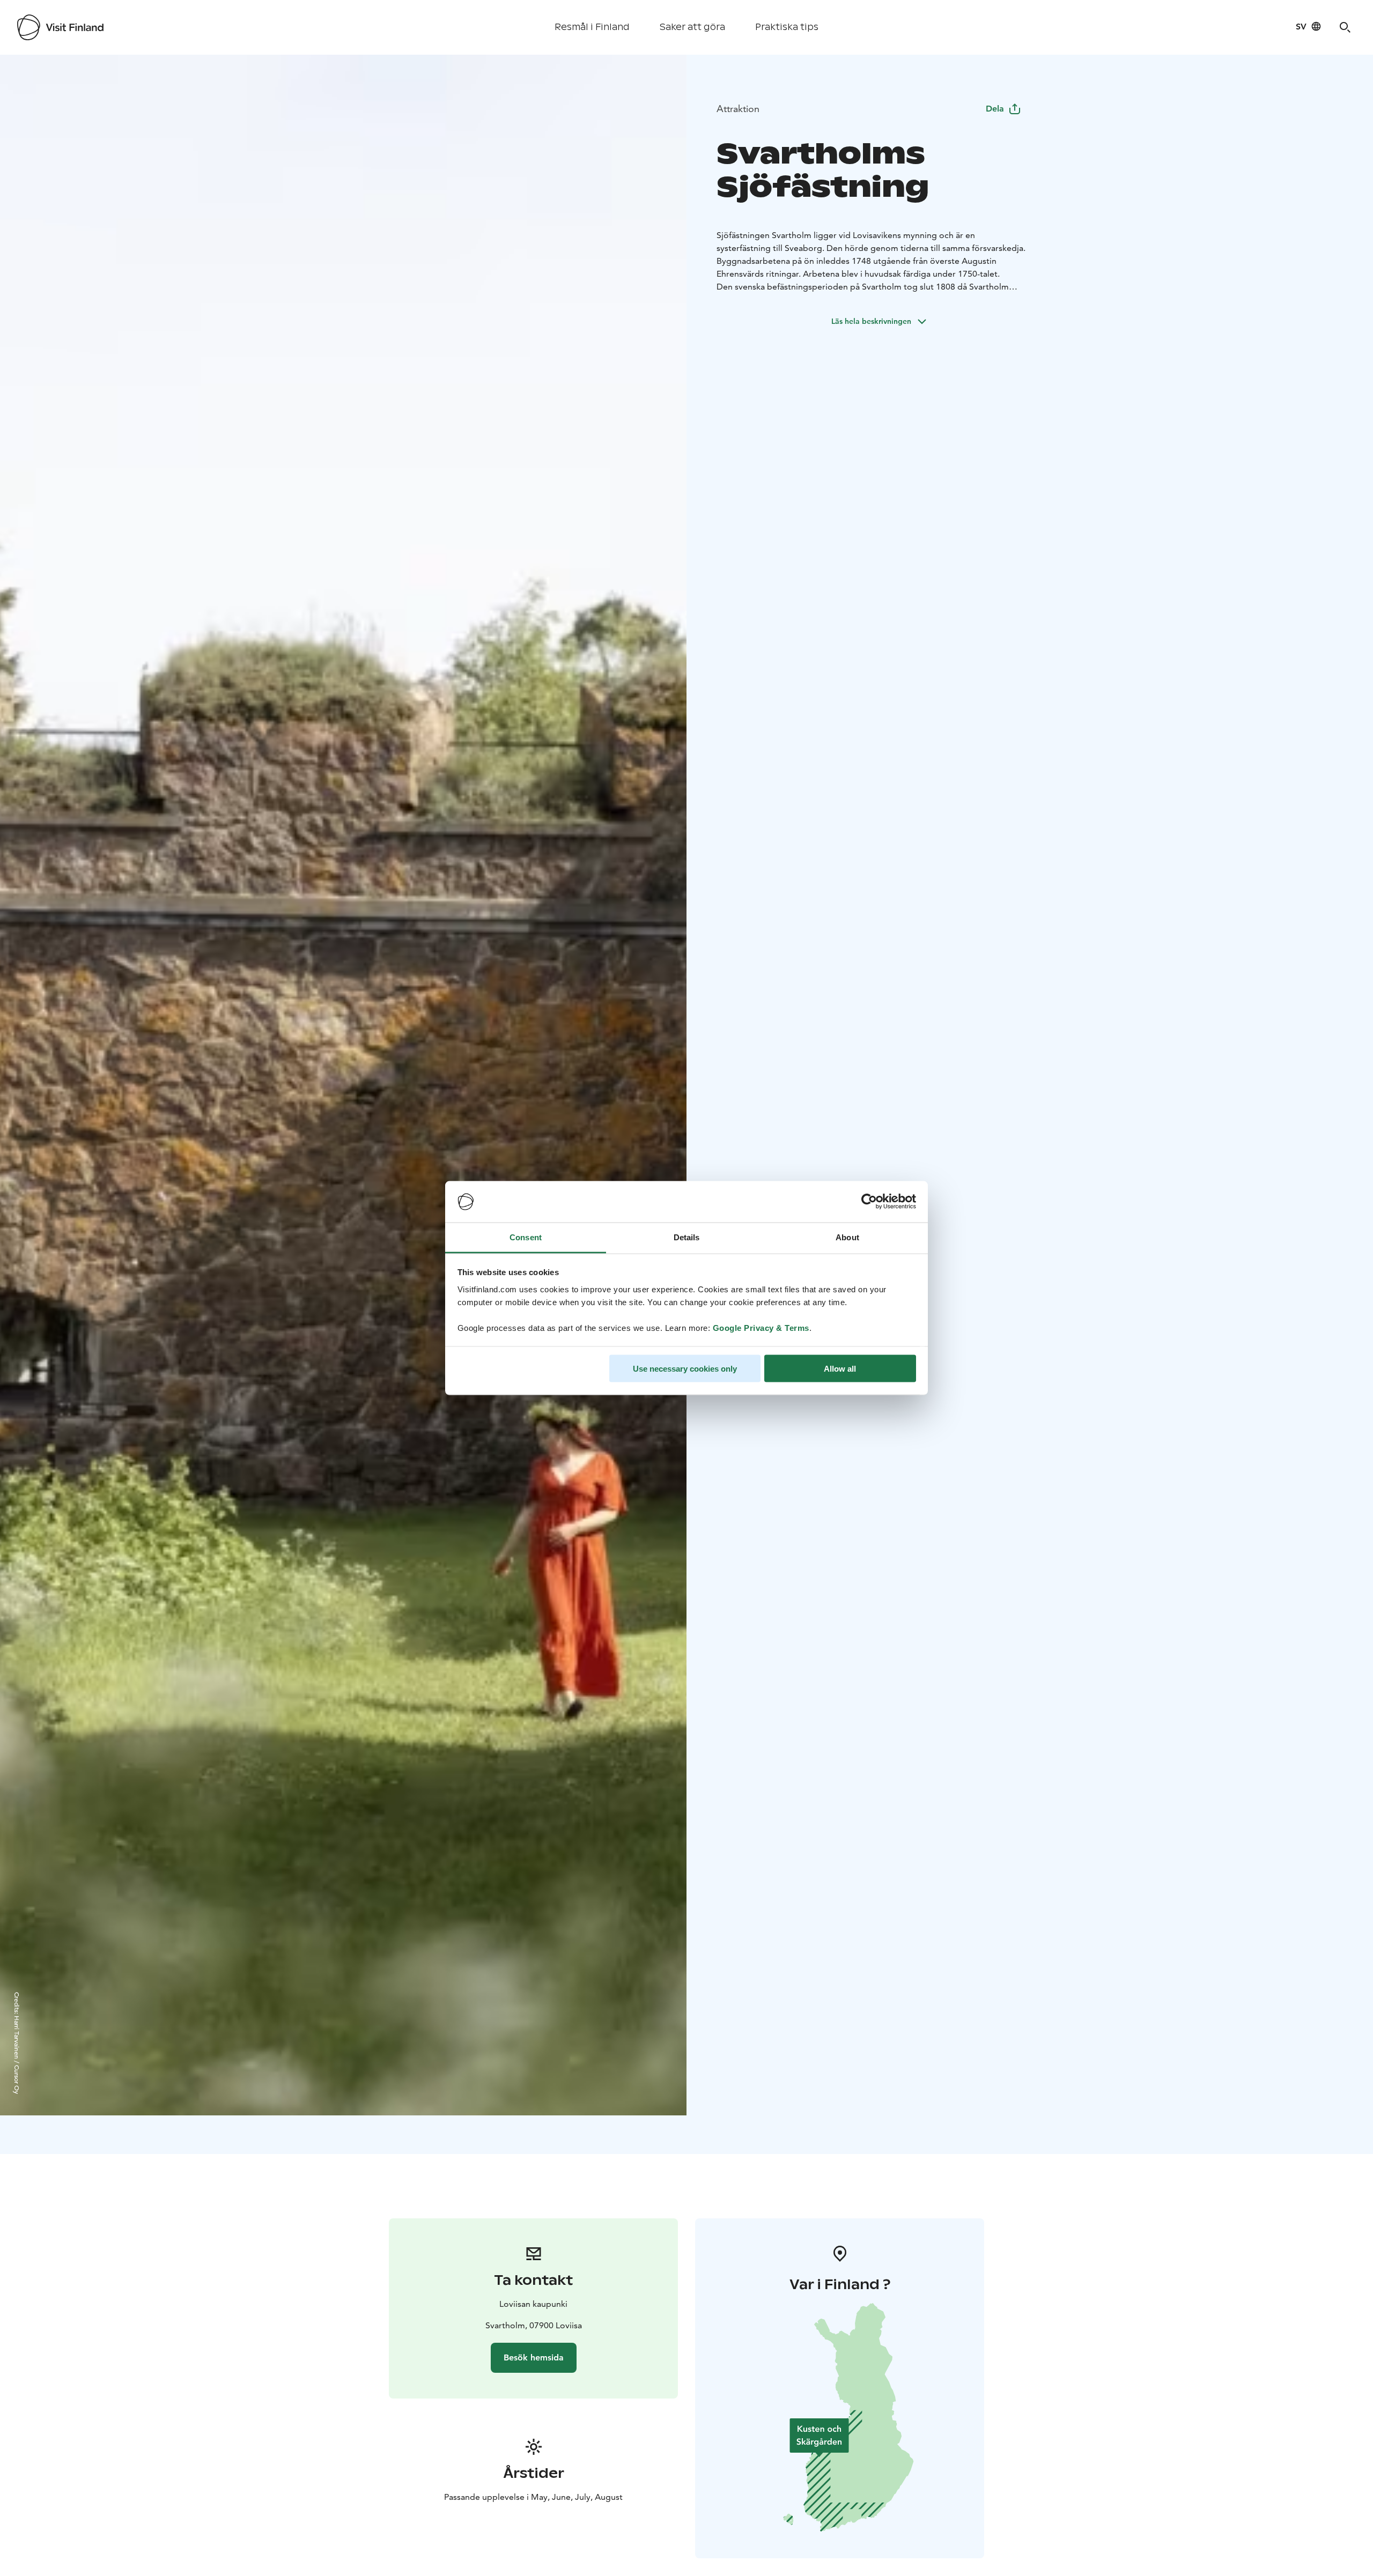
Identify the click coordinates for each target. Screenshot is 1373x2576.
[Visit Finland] (60, 27)
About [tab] (847, 1237)
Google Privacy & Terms (761, 1327)
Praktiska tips (787, 27)
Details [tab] (687, 1237)
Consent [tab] (526, 1237)
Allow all (840, 1369)
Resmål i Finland (592, 27)
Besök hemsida (534, 2357)
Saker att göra (692, 27)
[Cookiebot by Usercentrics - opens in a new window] (869, 1202)
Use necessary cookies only (685, 1369)
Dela (995, 109)
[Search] (1345, 27)
